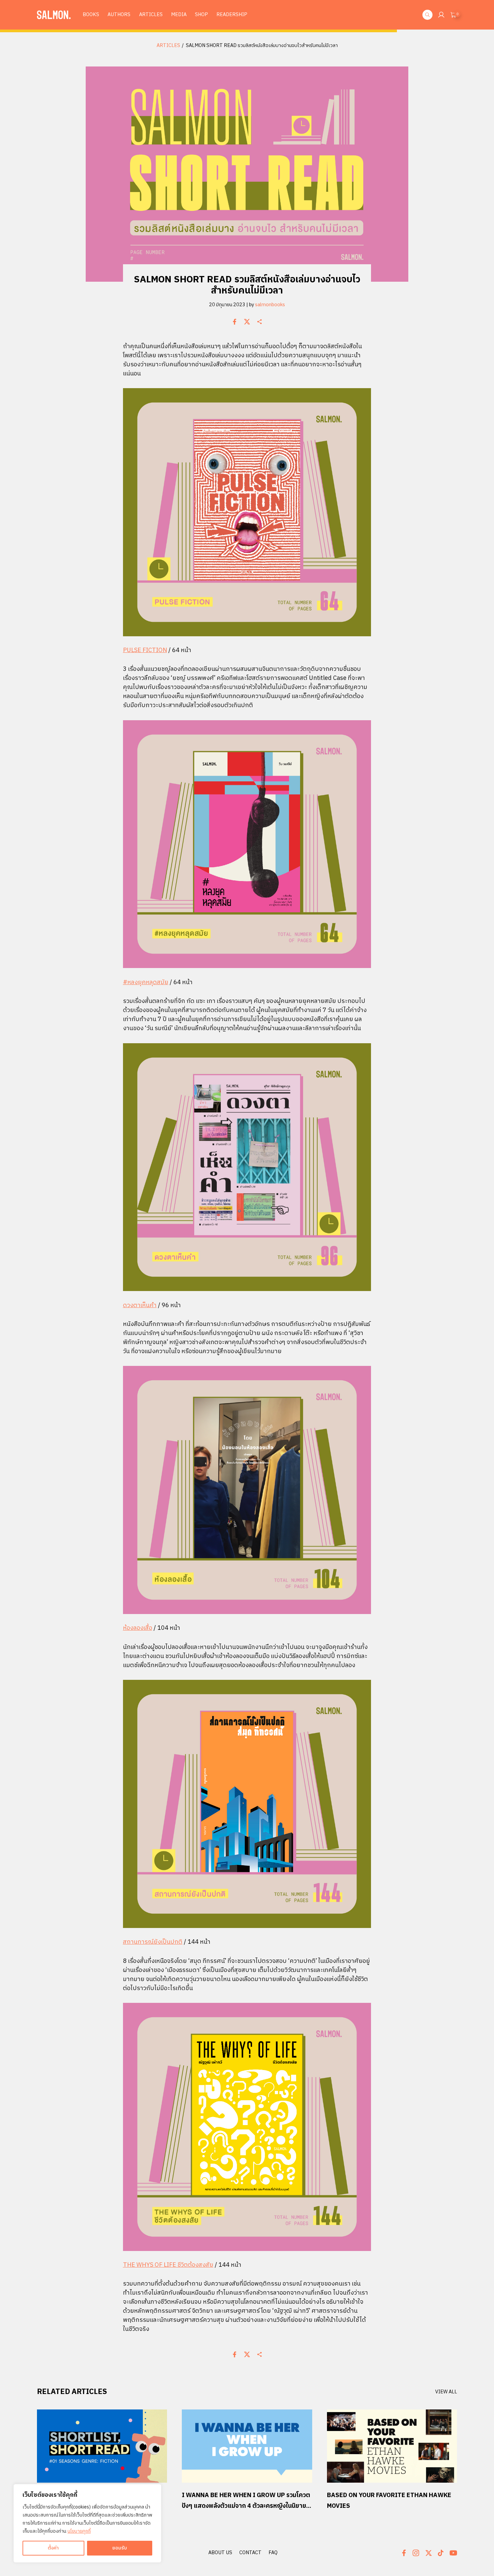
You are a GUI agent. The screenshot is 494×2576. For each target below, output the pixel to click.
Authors (119, 15)
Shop (201, 15)
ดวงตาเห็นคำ (140, 1305)
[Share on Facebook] (235, 322)
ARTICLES (168, 46)
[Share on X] (247, 322)
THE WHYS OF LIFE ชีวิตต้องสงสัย (168, 2265)
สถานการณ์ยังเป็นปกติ (153, 1942)
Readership (232, 15)
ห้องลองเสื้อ (138, 1628)
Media (179, 15)
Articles (151, 15)
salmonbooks (270, 305)
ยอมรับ (120, 2548)
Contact (250, 2553)
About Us (220, 2553)
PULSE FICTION (145, 650)
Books (91, 15)
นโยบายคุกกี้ (79, 2531)
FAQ (273, 2553)
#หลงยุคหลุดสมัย (146, 982)
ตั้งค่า (53, 2548)
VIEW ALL (446, 2392)
